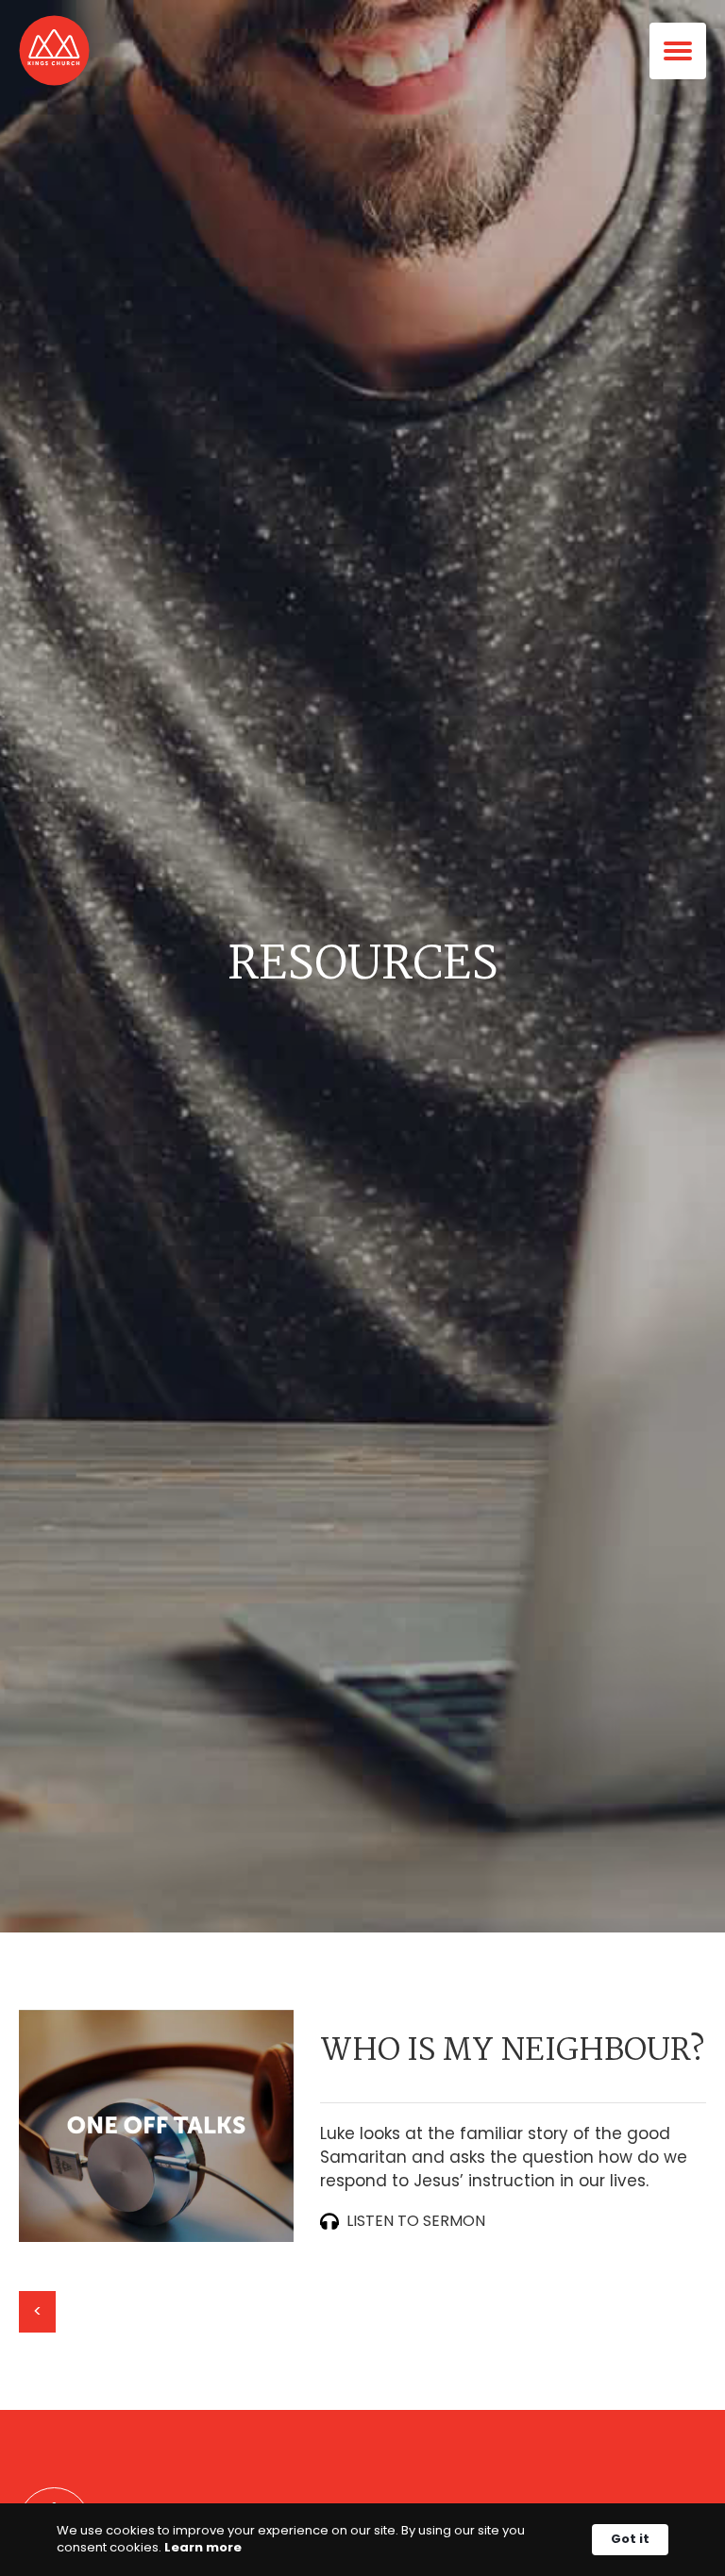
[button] (687, 51)
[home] (54, 50)
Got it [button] (630, 2539)
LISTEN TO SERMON (416, 2221)
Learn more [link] (203, 2548)
